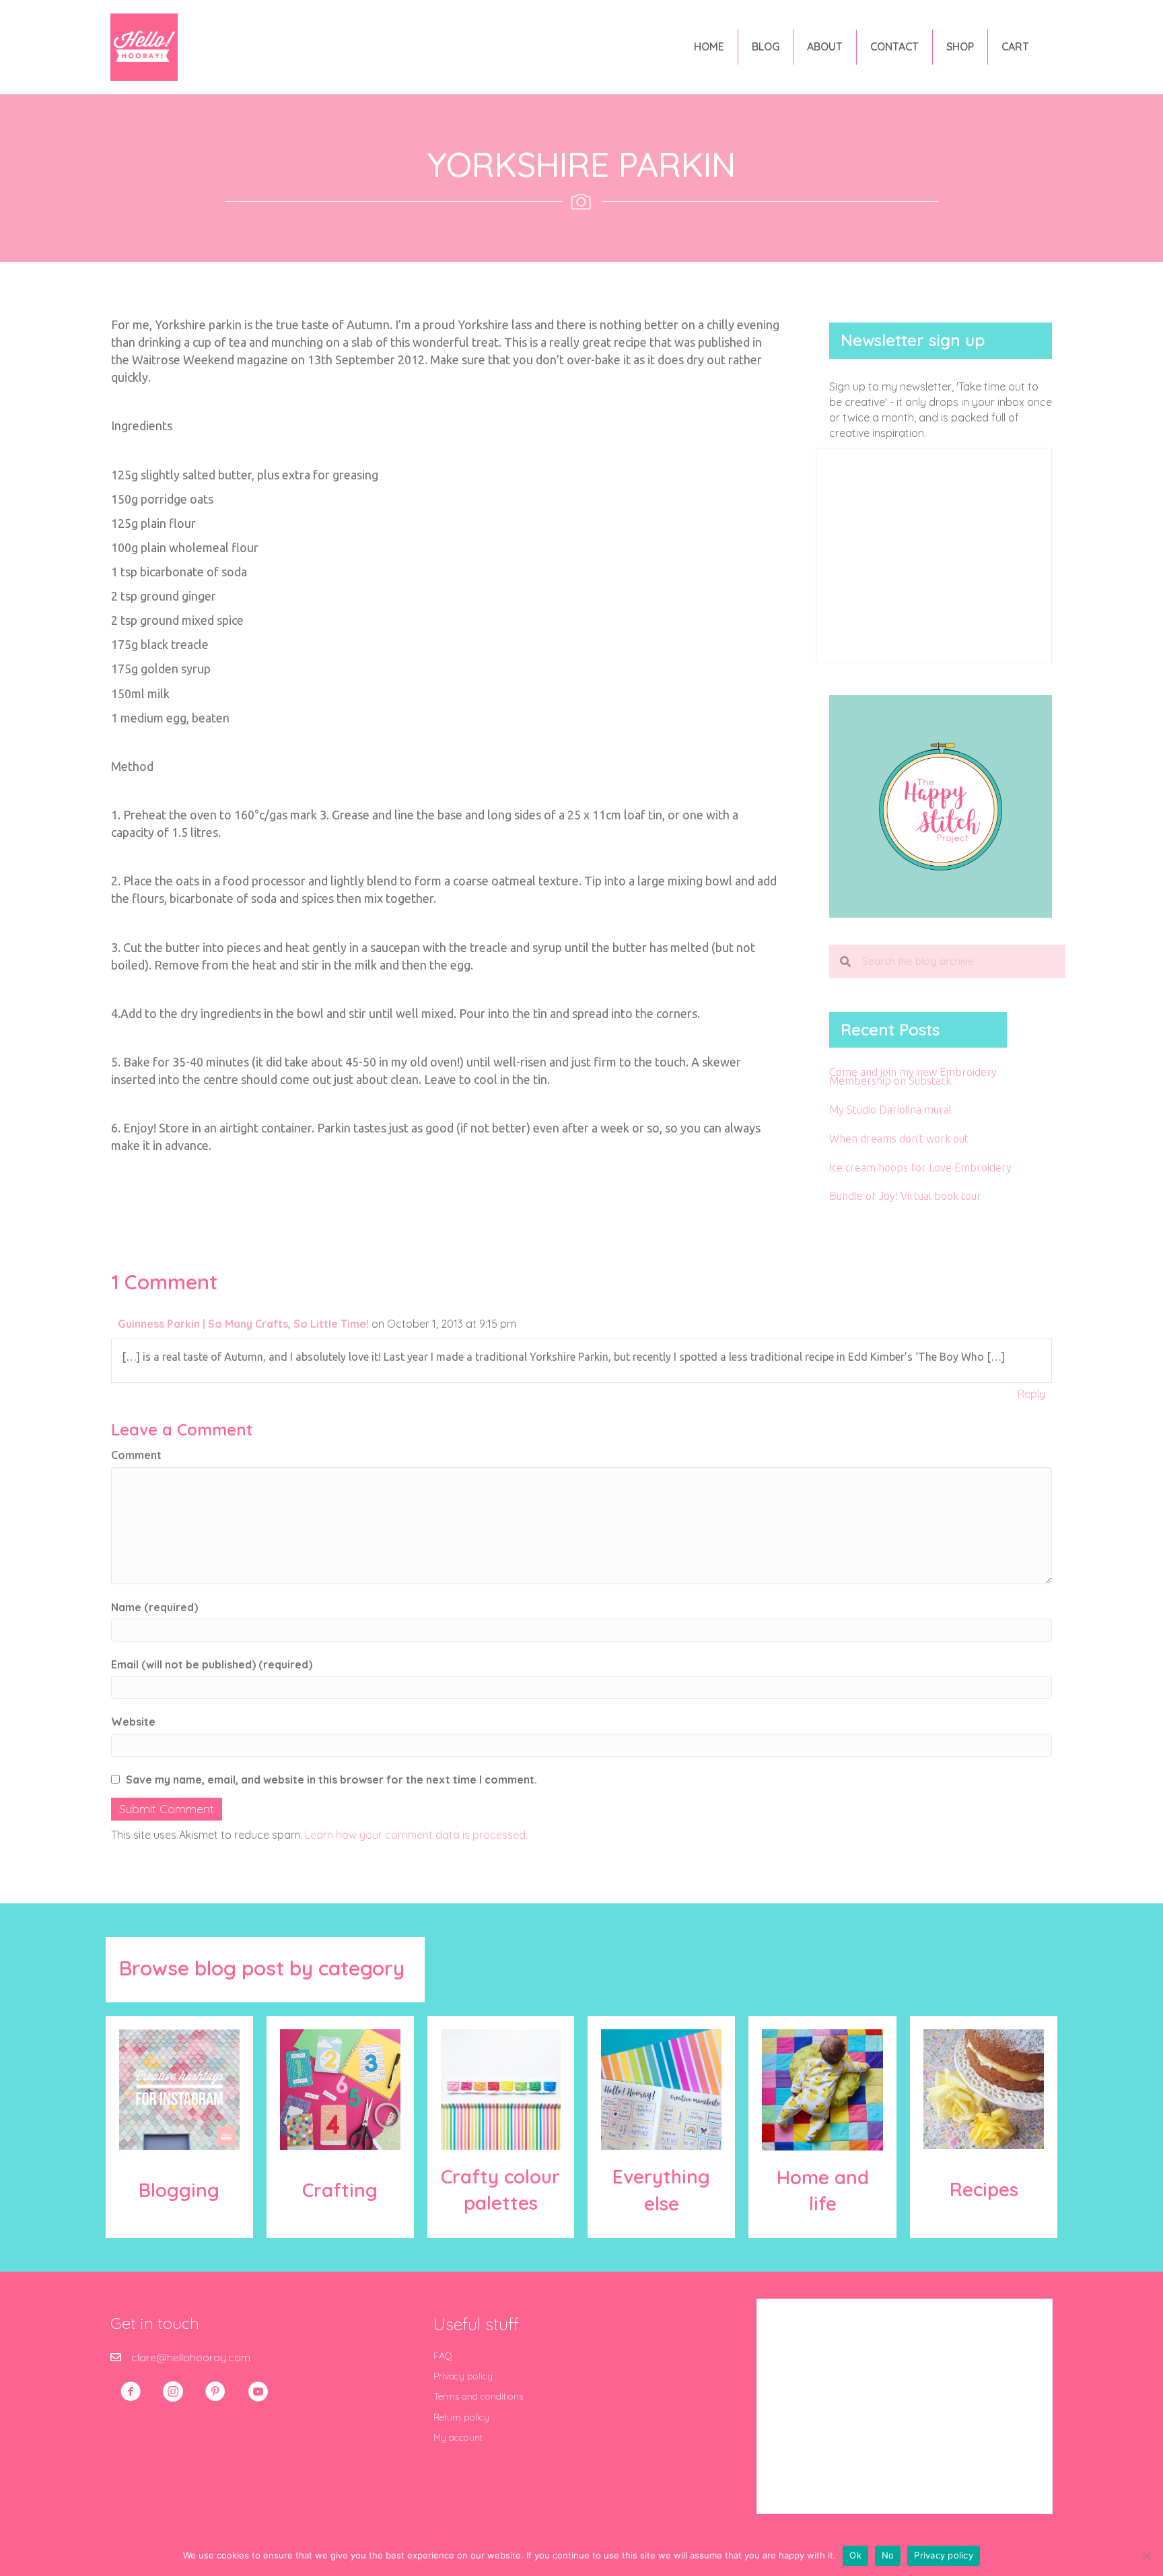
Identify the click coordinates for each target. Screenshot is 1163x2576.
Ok (855, 2555)
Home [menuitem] (709, 46)
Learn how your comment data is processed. (416, 1835)
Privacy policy (463, 2376)
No (888, 2555)
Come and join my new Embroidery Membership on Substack (913, 1076)
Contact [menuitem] (894, 46)
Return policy (461, 2417)
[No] (1146, 2556)
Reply (1031, 1394)
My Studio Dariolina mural (890, 1110)
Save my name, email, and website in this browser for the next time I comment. (331, 1780)
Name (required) (154, 1607)
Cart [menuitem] (1015, 46)
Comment (136, 1455)
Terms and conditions (478, 2396)
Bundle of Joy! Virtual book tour (905, 1196)
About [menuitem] (825, 46)
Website (133, 1722)
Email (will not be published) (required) (212, 1664)
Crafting (340, 2190)
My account (458, 2437)
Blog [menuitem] (766, 46)
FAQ (443, 2356)
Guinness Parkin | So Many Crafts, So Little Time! (243, 1324)
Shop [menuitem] (960, 46)
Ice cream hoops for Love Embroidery (920, 1167)
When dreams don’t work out (899, 1139)
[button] (131, 2392)
